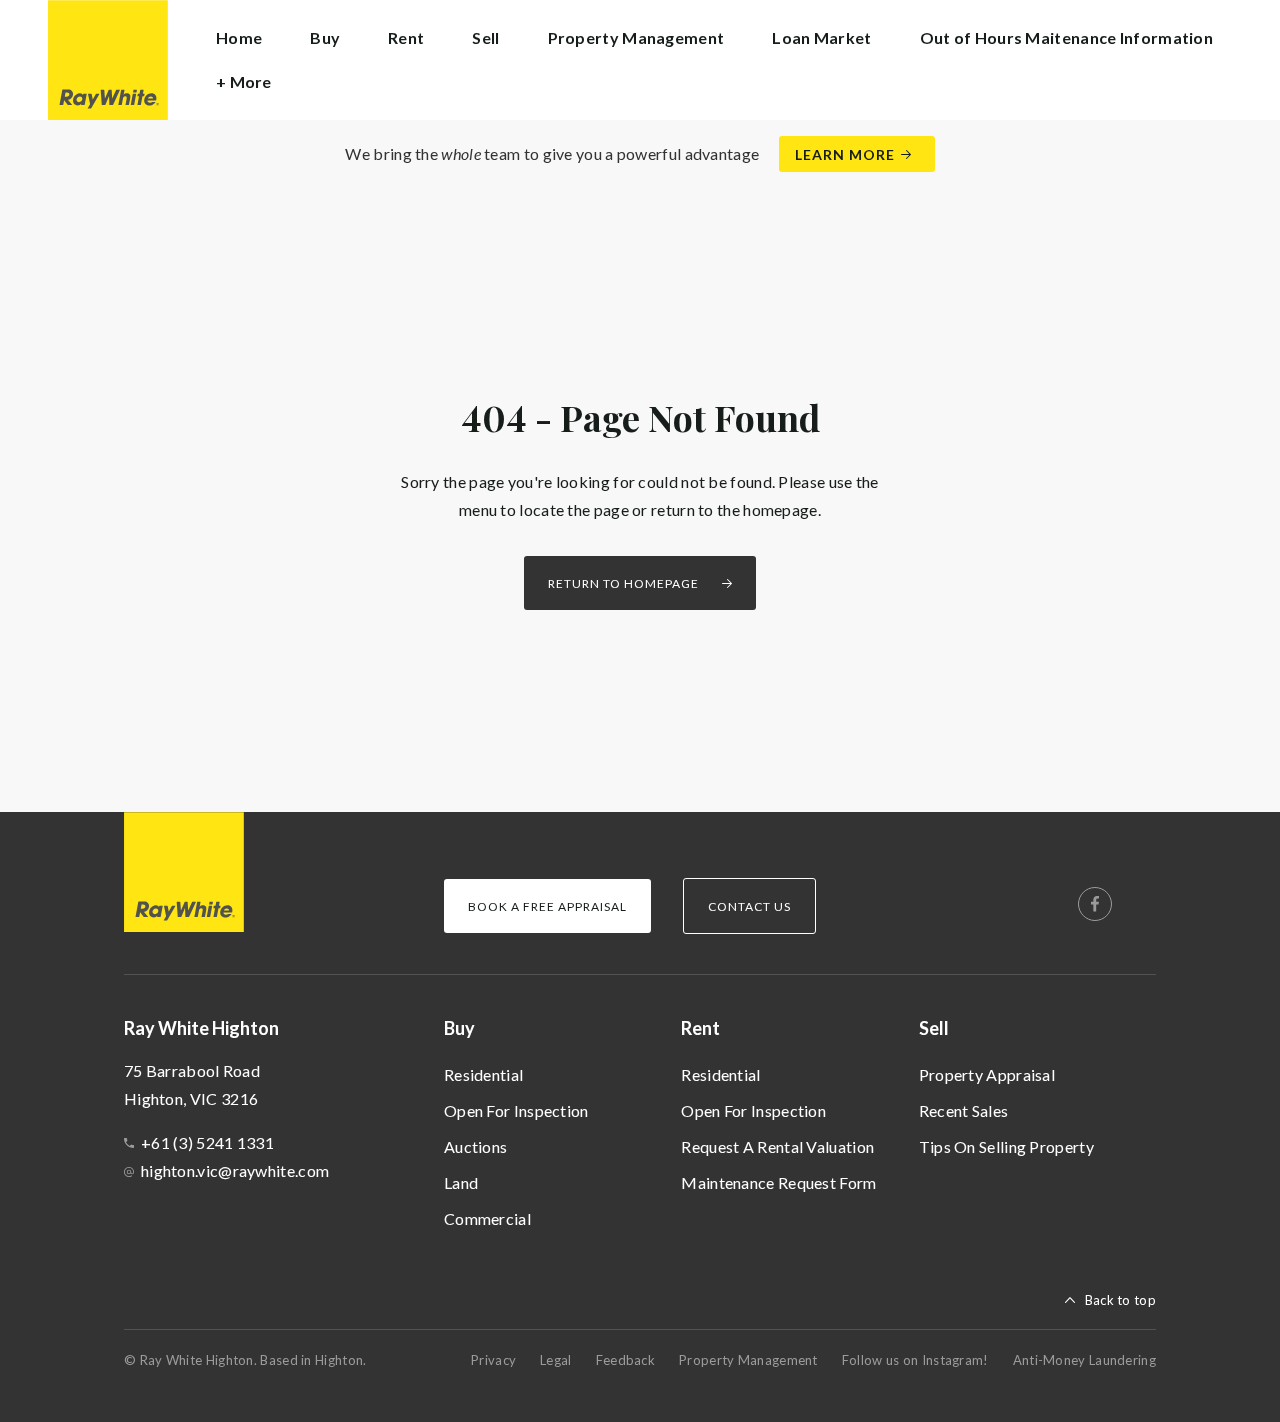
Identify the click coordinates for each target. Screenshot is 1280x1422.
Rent (700, 1028)
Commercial (487, 1218)
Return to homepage (623, 583)
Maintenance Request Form (778, 1182)
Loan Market (821, 37)
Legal (556, 1360)
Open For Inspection (516, 1110)
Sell (934, 1028)
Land (461, 1182)
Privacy (493, 1360)
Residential (483, 1074)
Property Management (636, 37)
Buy (459, 1028)
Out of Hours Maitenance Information (1067, 37)
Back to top (1120, 1300)
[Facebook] (1095, 904)
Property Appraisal (987, 1074)
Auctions (475, 1146)
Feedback (625, 1360)
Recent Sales (964, 1110)
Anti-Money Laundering (1084, 1360)
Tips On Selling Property (1006, 1146)
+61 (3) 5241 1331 (207, 1142)
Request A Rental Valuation (777, 1146)
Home (239, 37)
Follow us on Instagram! (915, 1360)
